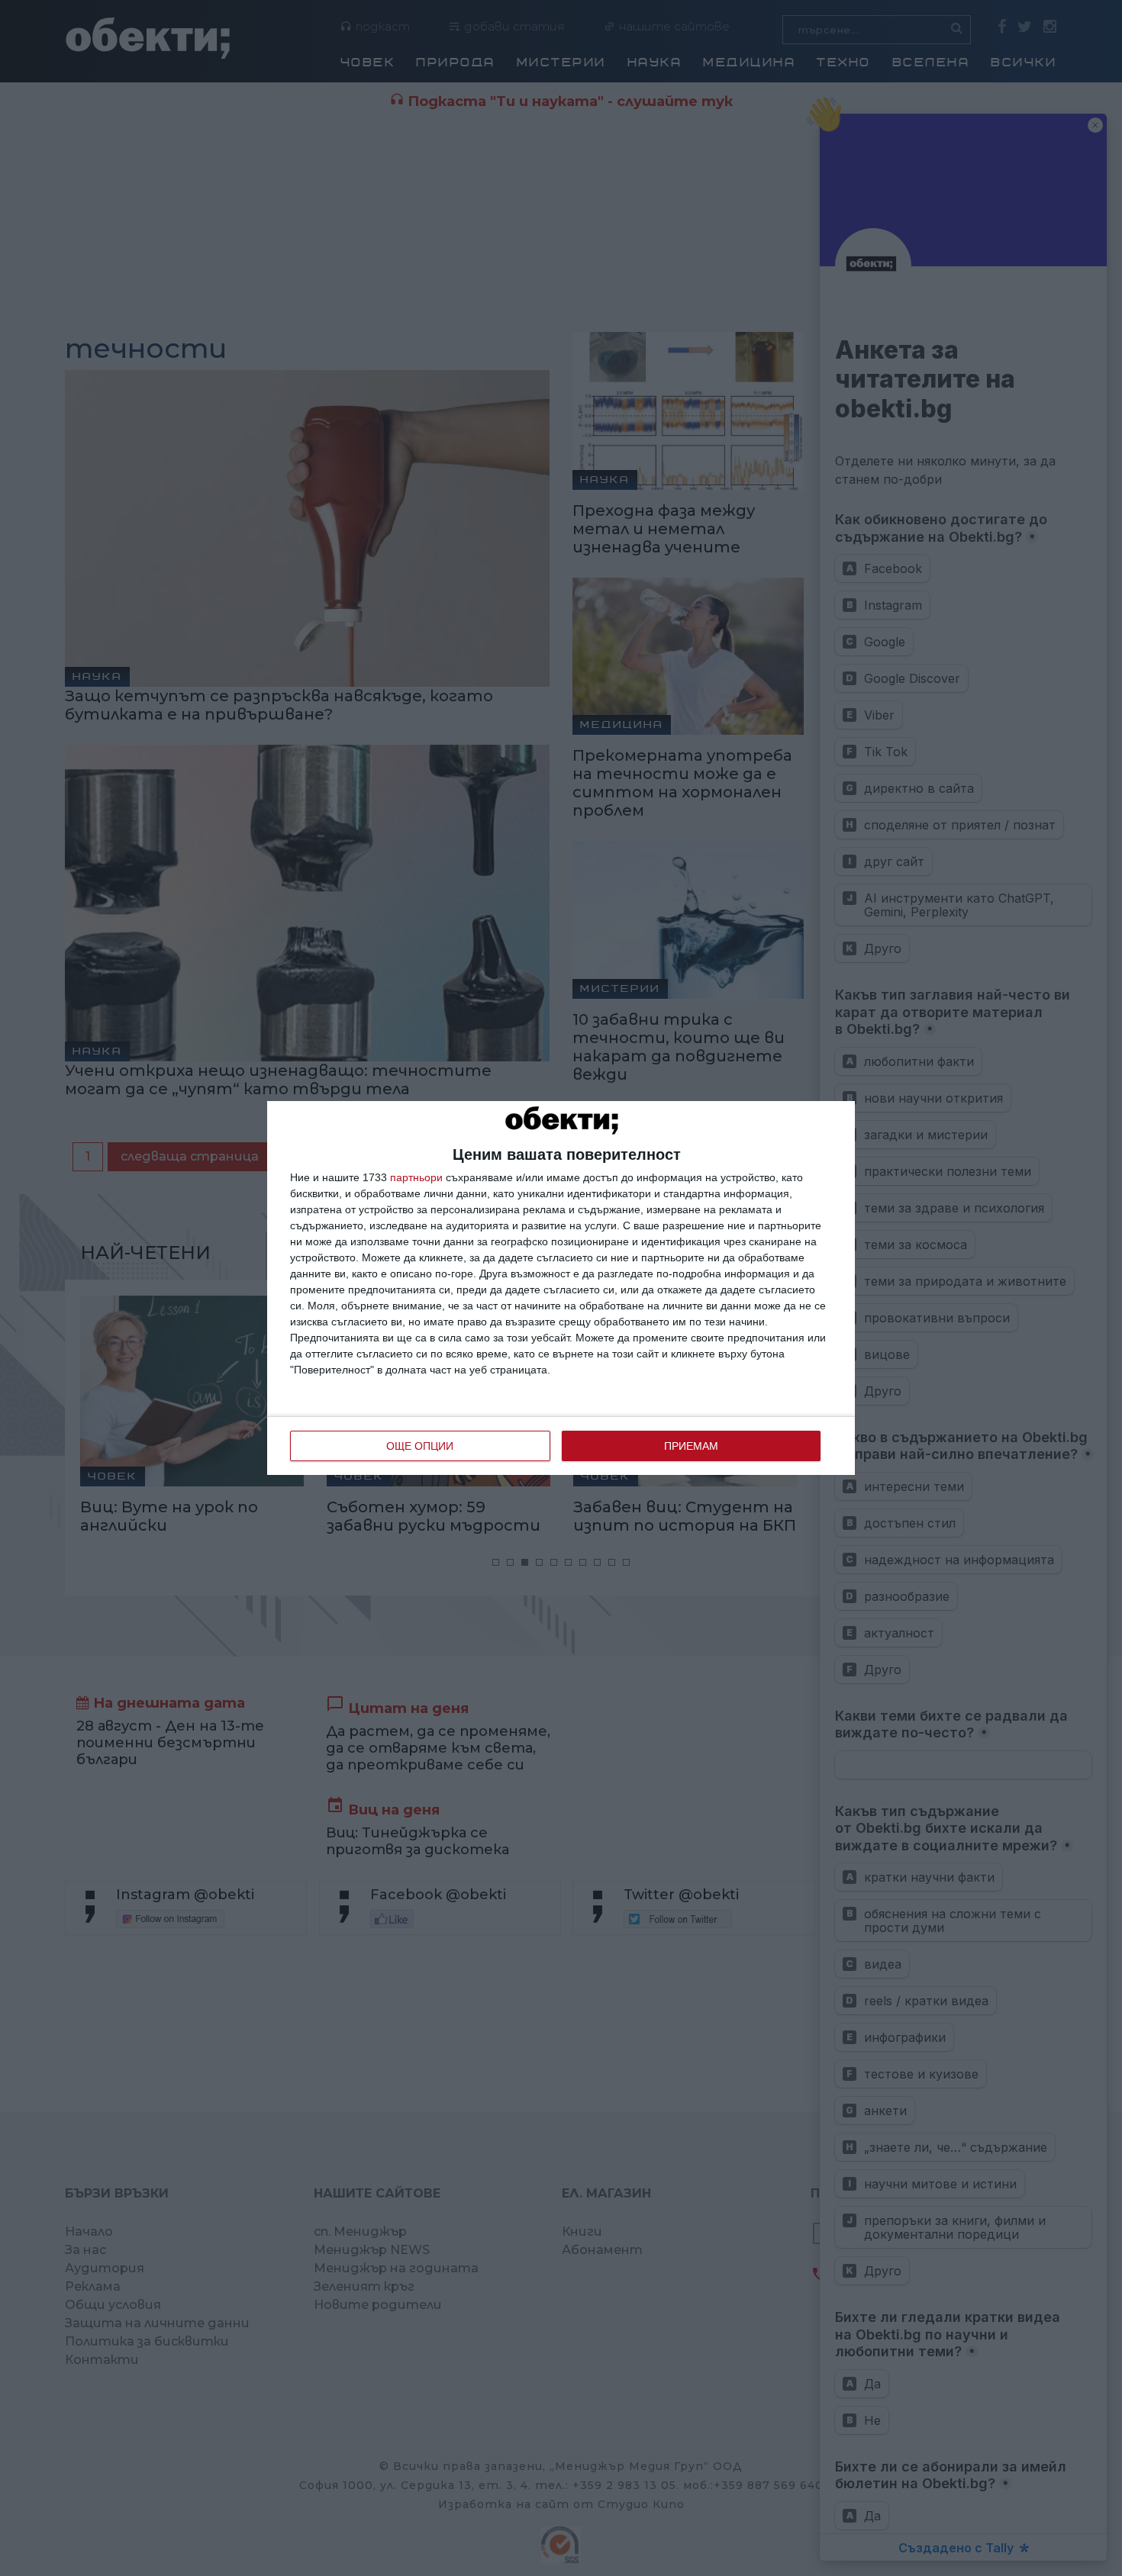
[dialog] (561, 1288)
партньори (416, 1177)
